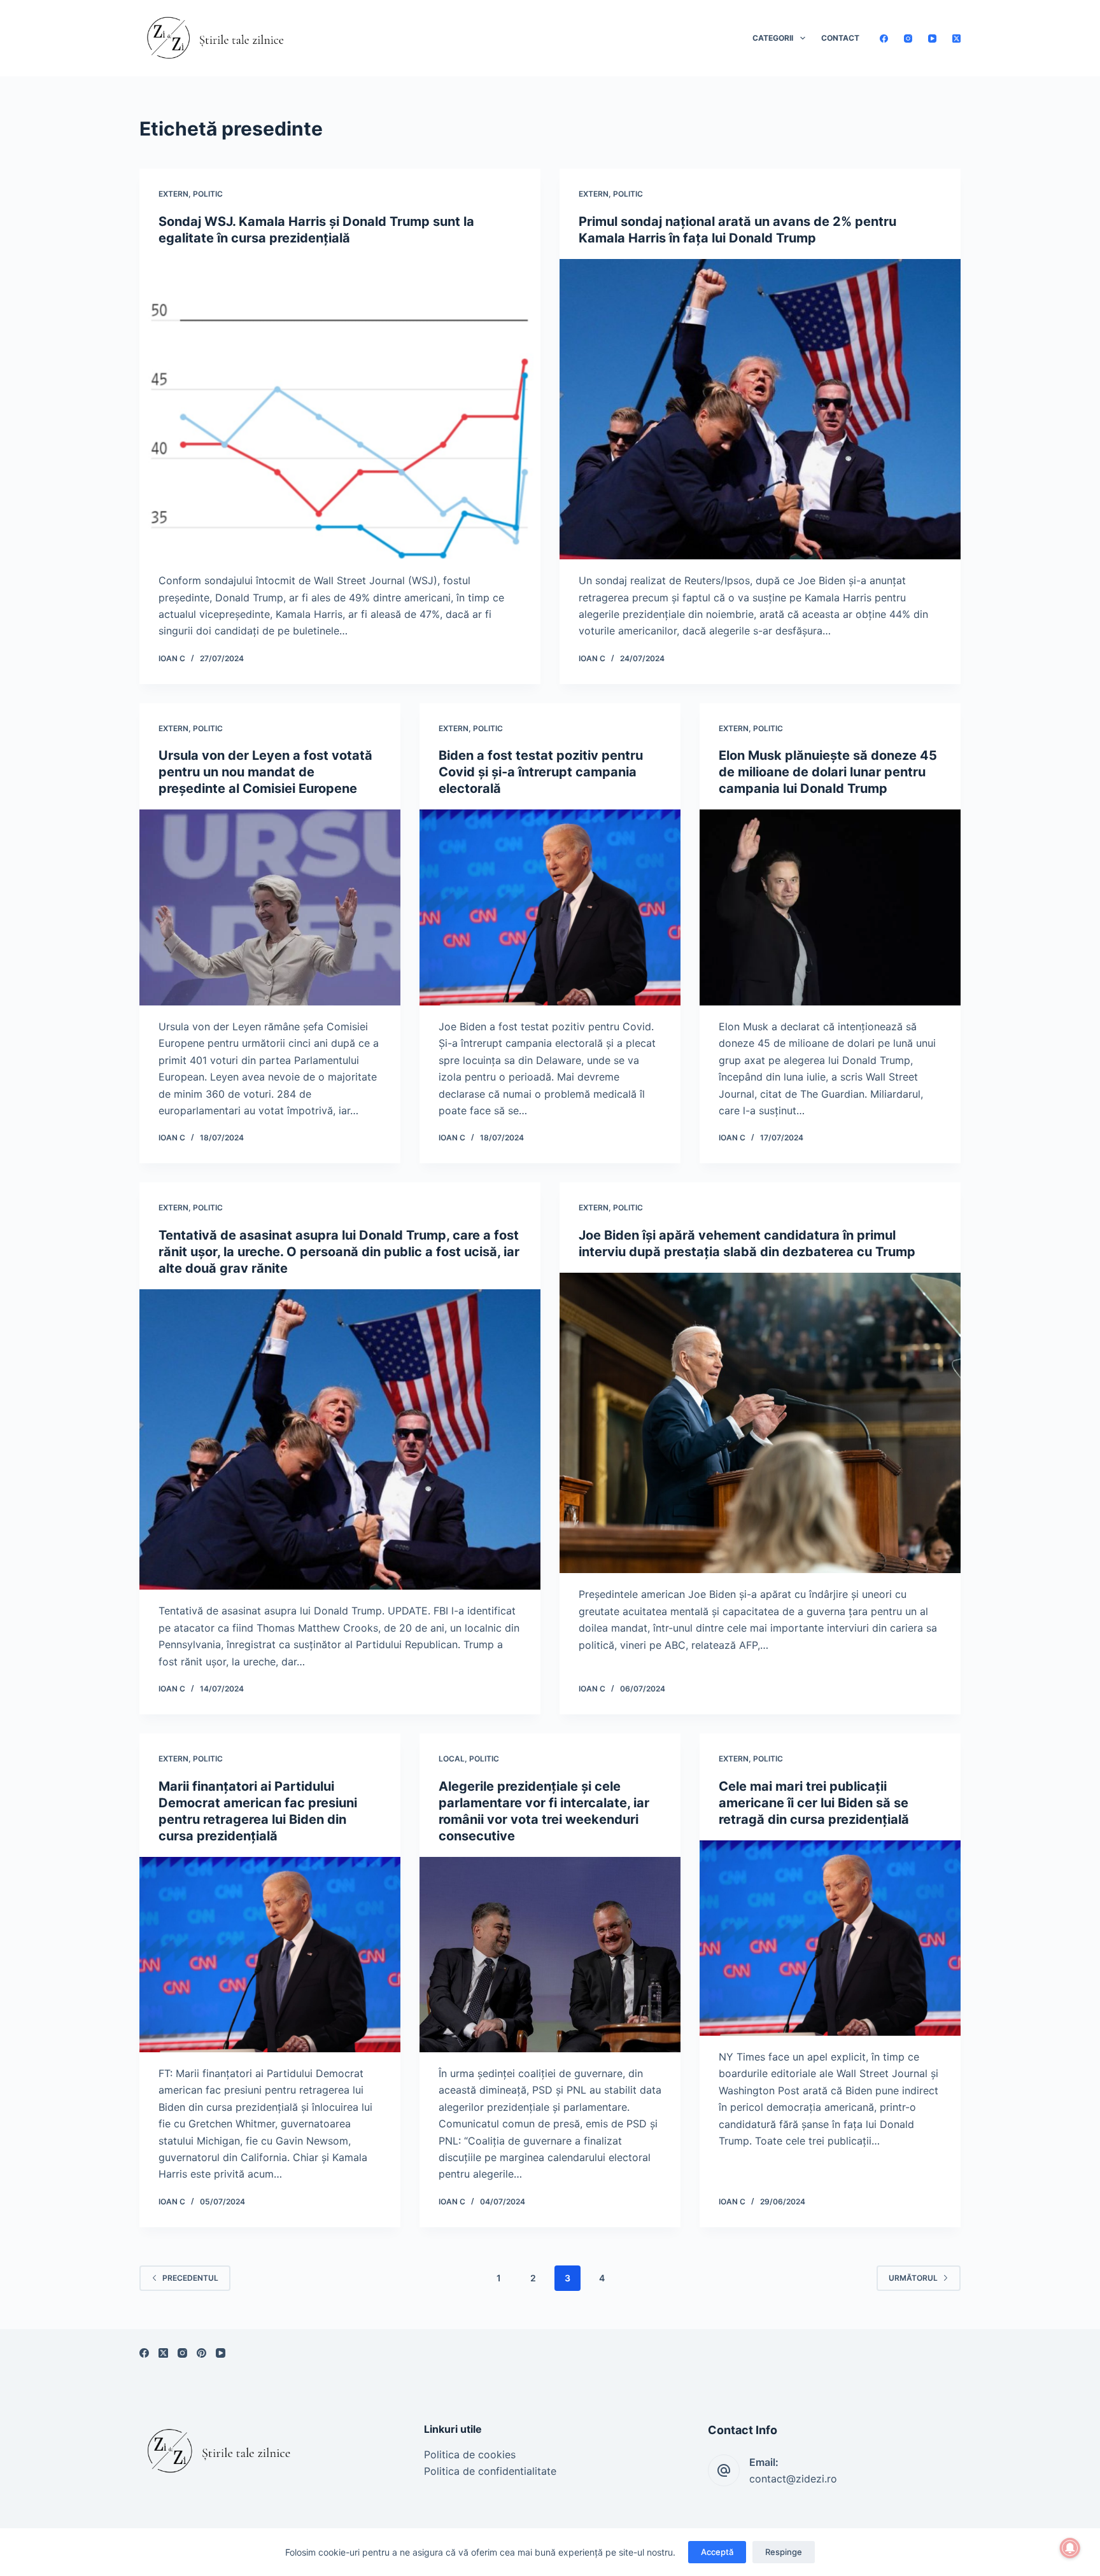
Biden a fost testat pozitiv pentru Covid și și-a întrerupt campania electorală (541, 772)
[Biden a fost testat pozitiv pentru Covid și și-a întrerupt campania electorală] (550, 907)
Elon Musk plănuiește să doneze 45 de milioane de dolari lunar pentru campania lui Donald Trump (828, 772)
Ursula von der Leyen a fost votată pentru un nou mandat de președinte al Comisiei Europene (265, 772)
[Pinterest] (201, 2353)
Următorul (913, 2278)
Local (452, 1759)
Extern (173, 194)
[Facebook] (884, 38)
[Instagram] (908, 38)
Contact (840, 38)
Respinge (784, 2552)
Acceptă (717, 2552)
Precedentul (190, 2278)
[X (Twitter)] (956, 38)
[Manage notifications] (1070, 2548)
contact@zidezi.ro (793, 2479)
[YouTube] (932, 38)
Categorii (773, 38)
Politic (208, 194)
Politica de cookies (470, 2454)
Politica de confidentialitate (490, 2471)
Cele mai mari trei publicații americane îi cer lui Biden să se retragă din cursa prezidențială (814, 1803)
